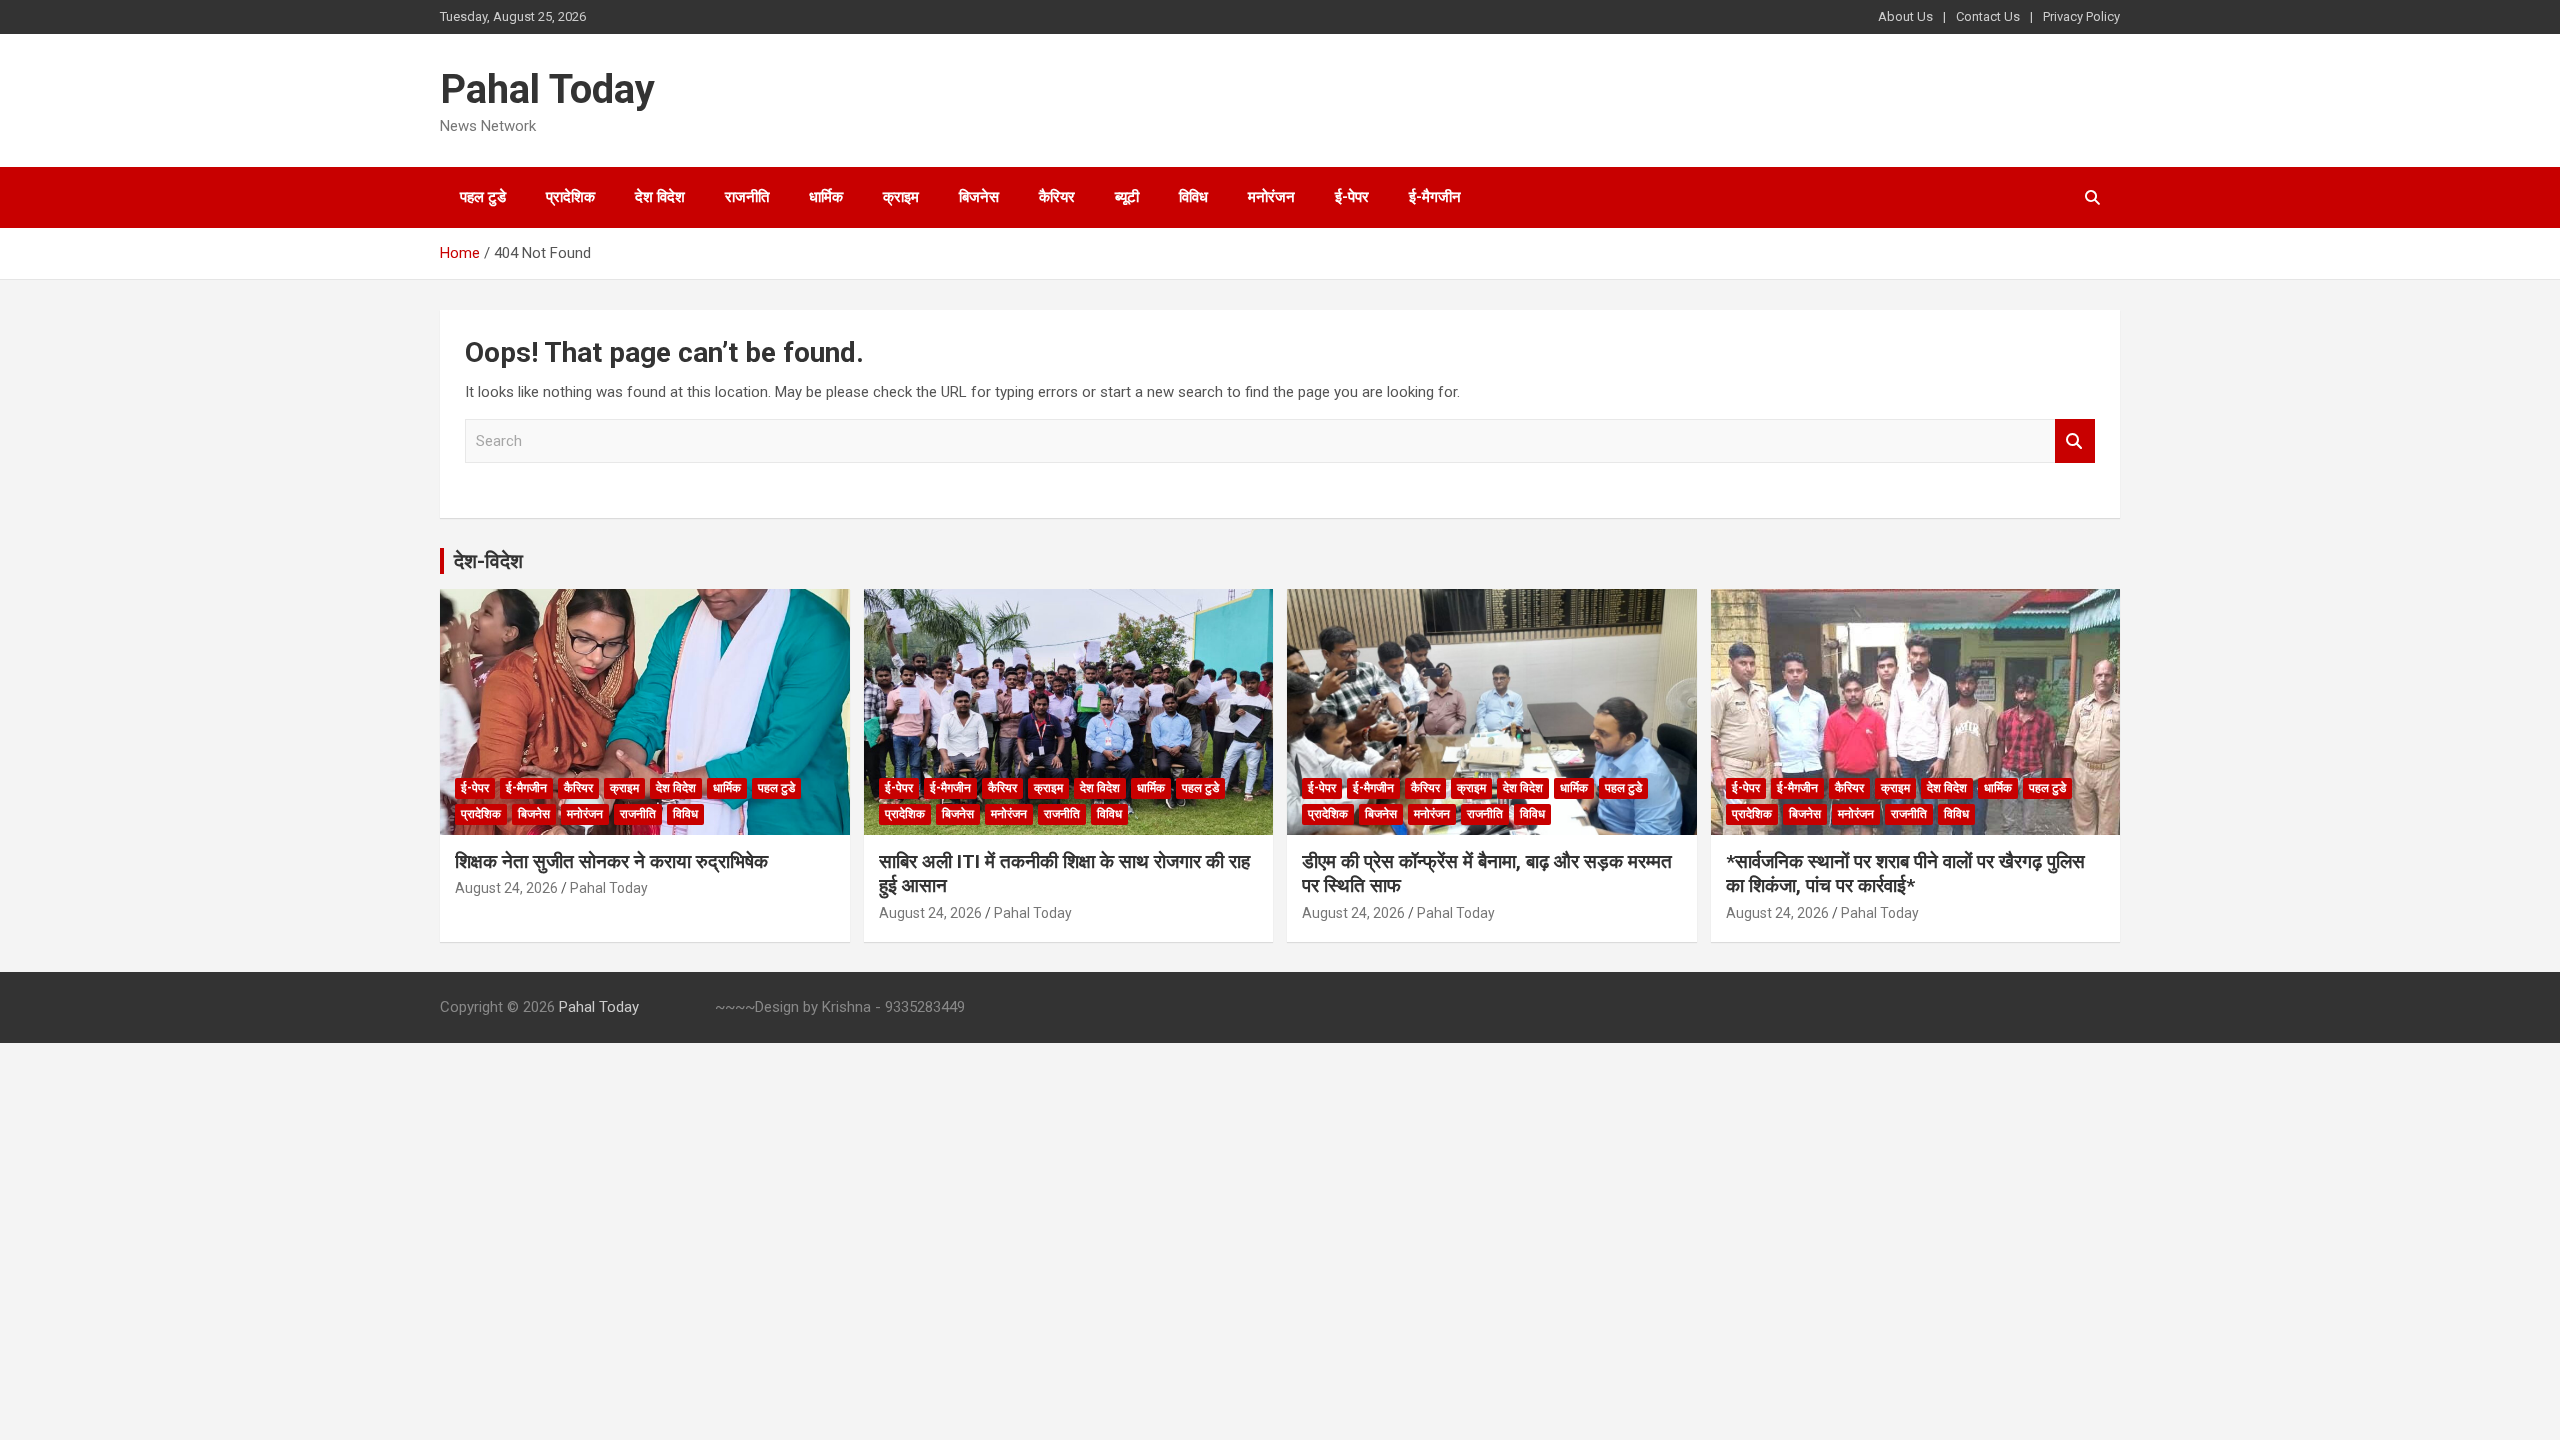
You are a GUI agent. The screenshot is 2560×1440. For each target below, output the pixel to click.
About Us (1905, 16)
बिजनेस (979, 197)
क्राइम (901, 197)
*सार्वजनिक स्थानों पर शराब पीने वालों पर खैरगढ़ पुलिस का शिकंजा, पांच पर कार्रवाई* (1905, 874)
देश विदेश (660, 197)
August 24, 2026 (506, 888)
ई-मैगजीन (1435, 197)
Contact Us (1988, 16)
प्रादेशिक (570, 197)
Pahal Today (547, 89)
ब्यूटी (1127, 197)
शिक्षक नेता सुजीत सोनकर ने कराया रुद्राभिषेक (611, 861)
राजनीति (747, 197)
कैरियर (1057, 197)
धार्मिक (826, 197)
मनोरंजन (1271, 197)
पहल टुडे (483, 197)
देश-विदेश (488, 561)
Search (2075, 441)
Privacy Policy (2081, 16)
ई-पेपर (1352, 197)
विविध (1193, 197)
